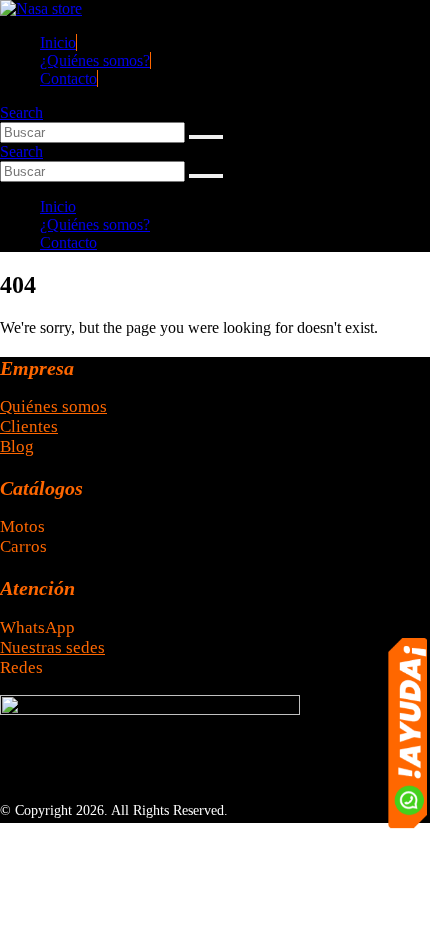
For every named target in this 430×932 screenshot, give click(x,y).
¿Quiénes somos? (95, 60)
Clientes (29, 426)
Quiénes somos (53, 406)
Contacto (68, 78)
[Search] (206, 137)
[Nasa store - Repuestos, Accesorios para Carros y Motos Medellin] (41, 8)
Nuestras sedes (52, 647)
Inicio (58, 42)
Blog (17, 446)
